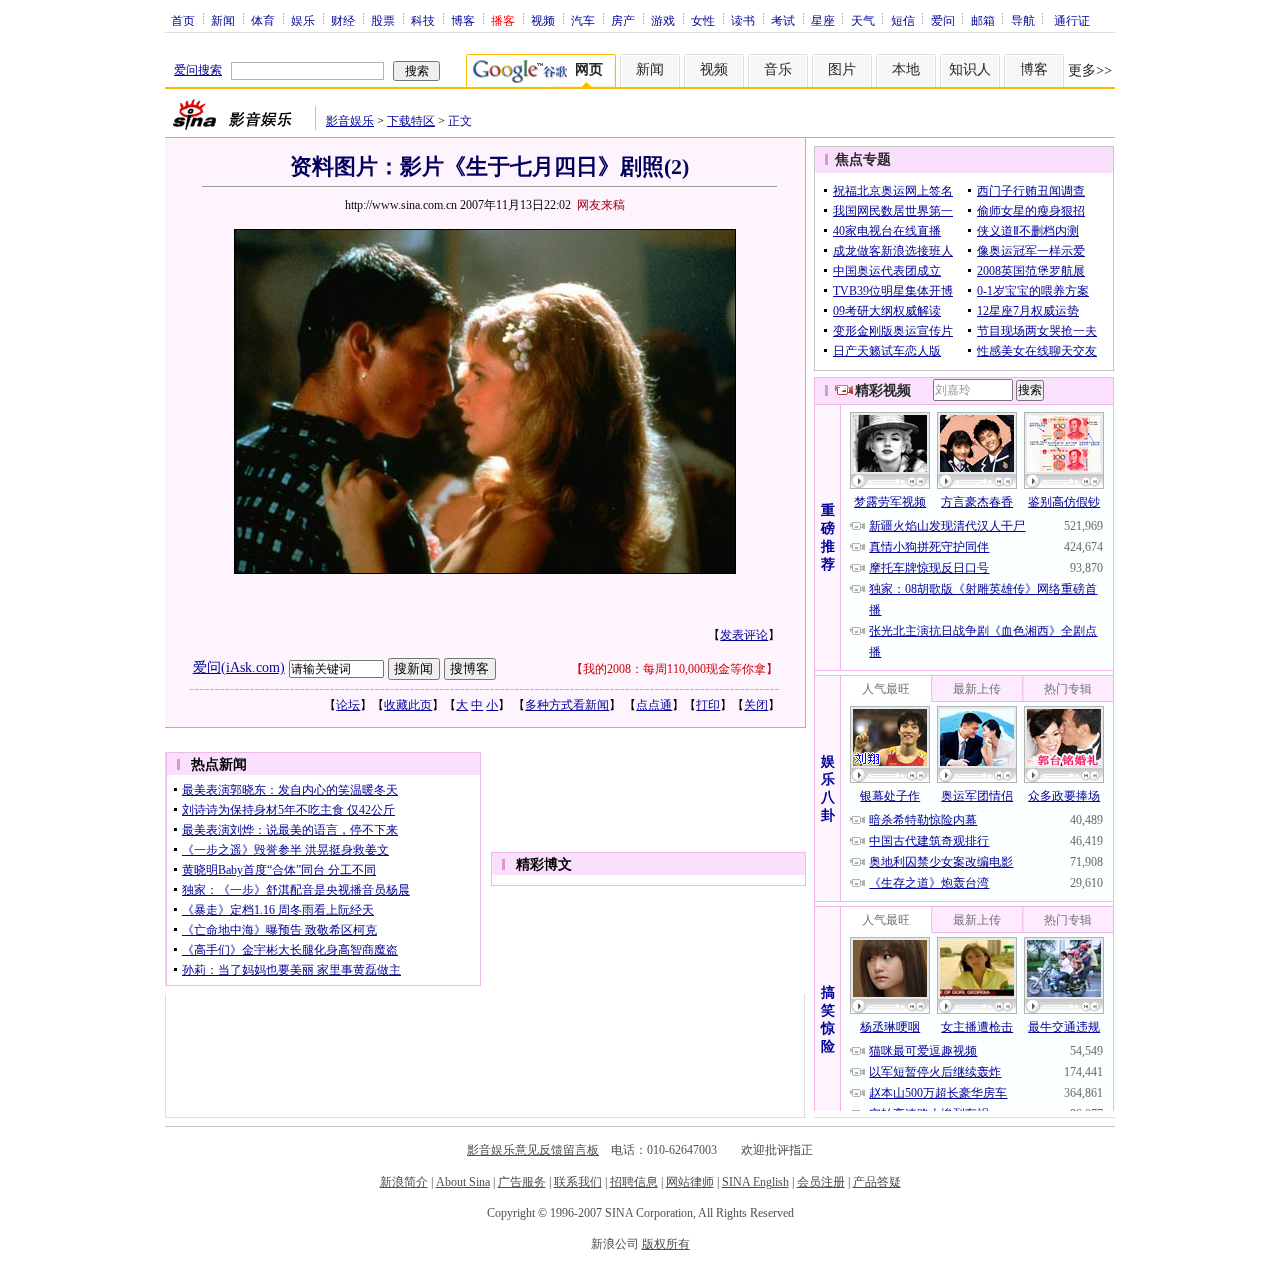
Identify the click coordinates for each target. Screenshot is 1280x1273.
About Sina (463, 1182)
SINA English (755, 1182)
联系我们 (578, 1182)
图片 (842, 69)
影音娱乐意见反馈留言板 (533, 1150)
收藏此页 (408, 705)
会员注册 (821, 1182)
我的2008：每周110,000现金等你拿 (674, 669)
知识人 (970, 69)
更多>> (1090, 70)
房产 (623, 20)
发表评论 (744, 635)
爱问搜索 (198, 70)
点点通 (654, 705)
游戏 (663, 20)
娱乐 (303, 20)
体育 (263, 20)
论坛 (348, 705)
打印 (708, 705)
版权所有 (666, 1244)
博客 (463, 20)
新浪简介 (404, 1182)
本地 (906, 69)
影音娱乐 (350, 121)
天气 (863, 20)
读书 (743, 20)
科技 (423, 20)
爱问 (943, 20)
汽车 (583, 20)
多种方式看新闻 (567, 705)
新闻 (223, 20)
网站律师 (690, 1182)
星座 (823, 20)
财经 (343, 20)
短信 (903, 20)
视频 (543, 20)
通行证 (1072, 20)
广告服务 (522, 1182)
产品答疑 (877, 1182)
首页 (183, 20)
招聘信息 (634, 1182)
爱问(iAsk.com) (239, 667)
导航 (1023, 20)
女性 (703, 20)
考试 (783, 20)
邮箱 (983, 20)
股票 (383, 20)
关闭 (756, 705)
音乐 (778, 69)
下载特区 (411, 121)
